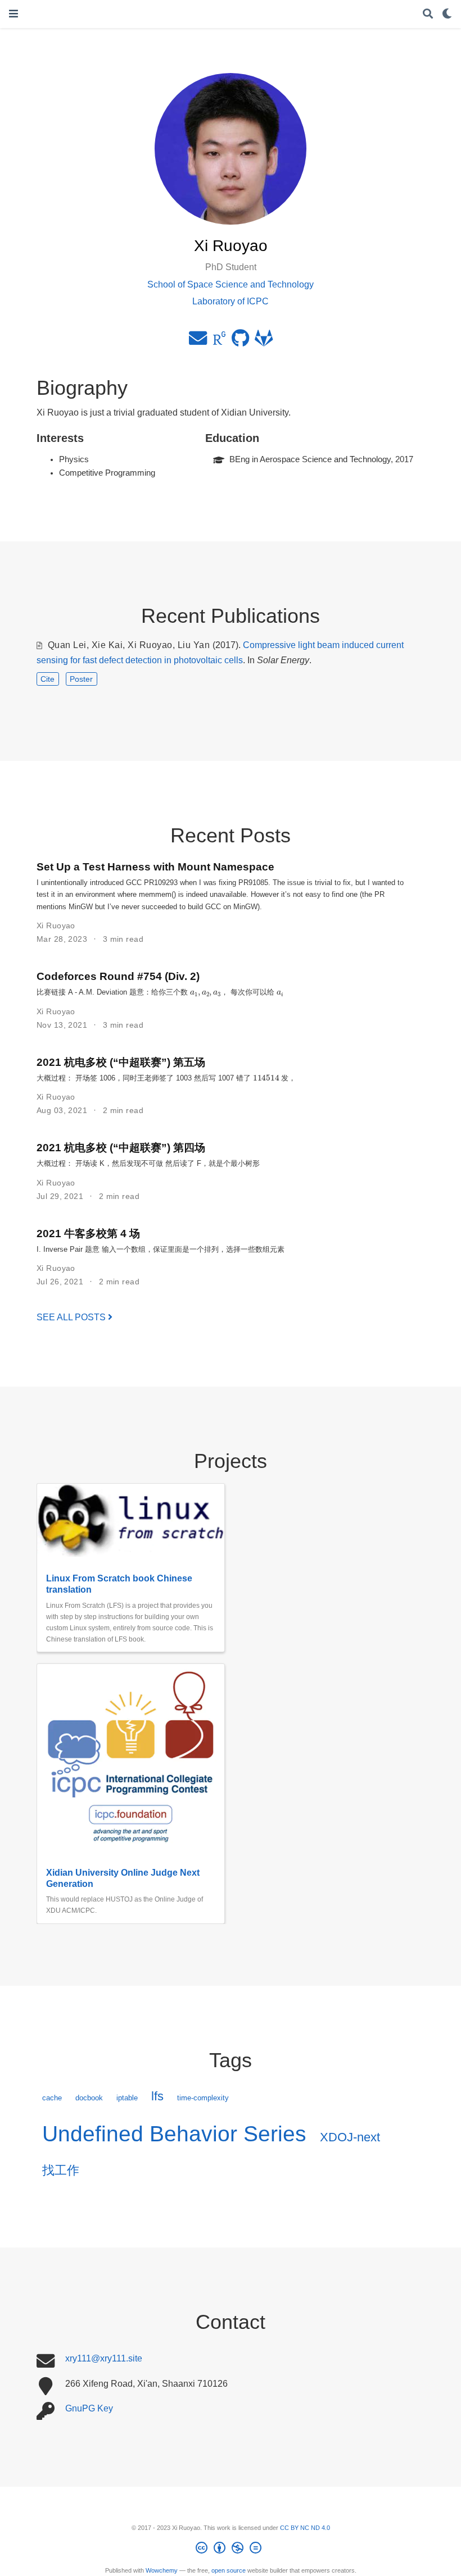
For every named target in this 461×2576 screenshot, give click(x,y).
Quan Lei (67, 645)
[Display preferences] (447, 14)
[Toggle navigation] (13, 14)
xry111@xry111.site (104, 2358)
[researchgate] (219, 341)
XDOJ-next (350, 2137)
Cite (48, 679)
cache (52, 2098)
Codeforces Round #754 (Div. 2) (118, 976)
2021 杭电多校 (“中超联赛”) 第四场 (121, 1147)
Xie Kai (107, 645)
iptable (127, 2098)
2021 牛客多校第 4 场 (88, 1233)
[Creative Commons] (231, 2550)
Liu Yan (194, 645)
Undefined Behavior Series (174, 2134)
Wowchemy (162, 2570)
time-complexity (203, 2098)
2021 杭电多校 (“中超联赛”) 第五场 (121, 1062)
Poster (81, 679)
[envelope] (198, 341)
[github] (240, 341)
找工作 (61, 2170)
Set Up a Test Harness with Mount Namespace (155, 867)
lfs (157, 2096)
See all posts (72, 1317)
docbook (89, 2098)
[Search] (428, 14)
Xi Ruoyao (150, 645)
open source (229, 2570)
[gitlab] (264, 341)
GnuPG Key (89, 2408)
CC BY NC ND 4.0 (305, 2528)
